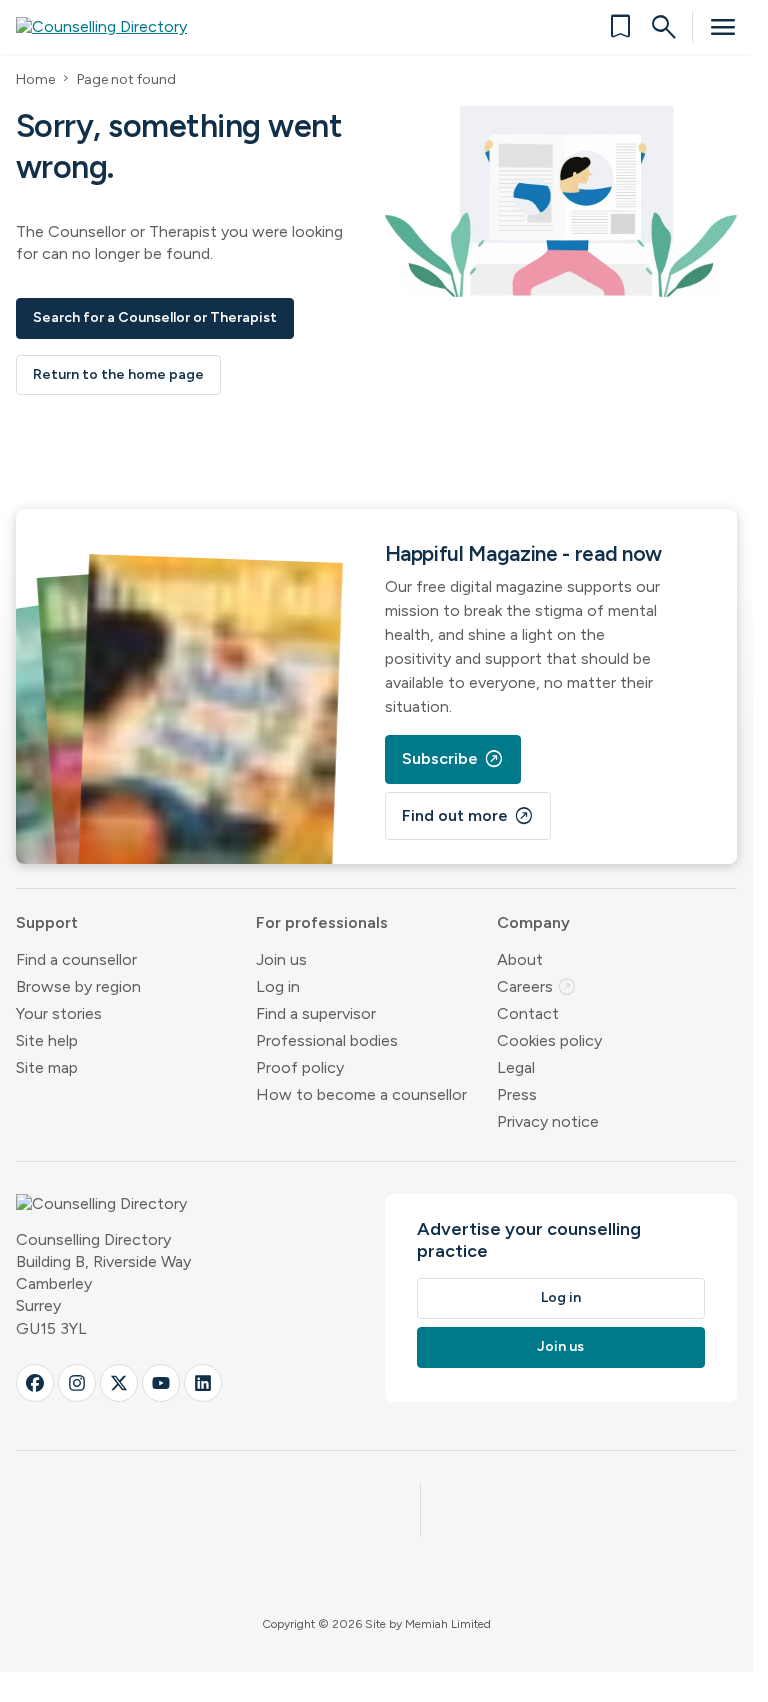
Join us (281, 959)
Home (35, 79)
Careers (537, 986)
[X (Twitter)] (119, 1383)
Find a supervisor (316, 1013)
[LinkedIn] (203, 1383)
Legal (516, 1067)
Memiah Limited (448, 1624)
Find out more (468, 816)
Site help (47, 1040)
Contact (528, 1013)
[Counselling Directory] (113, 27)
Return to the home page (118, 374)
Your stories (59, 1013)
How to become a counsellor (361, 1094)
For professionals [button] (322, 922)
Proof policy (300, 1067)
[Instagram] (77, 1383)
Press (517, 1094)
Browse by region (78, 986)
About (520, 959)
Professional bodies (327, 1040)
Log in (278, 986)
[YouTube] (161, 1383)
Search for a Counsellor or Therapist (155, 317)
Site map (47, 1067)
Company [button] (533, 922)
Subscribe (453, 759)
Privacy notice (548, 1121)
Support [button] (47, 922)
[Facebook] (35, 1383)
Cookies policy (549, 1040)
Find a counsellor (76, 959)
